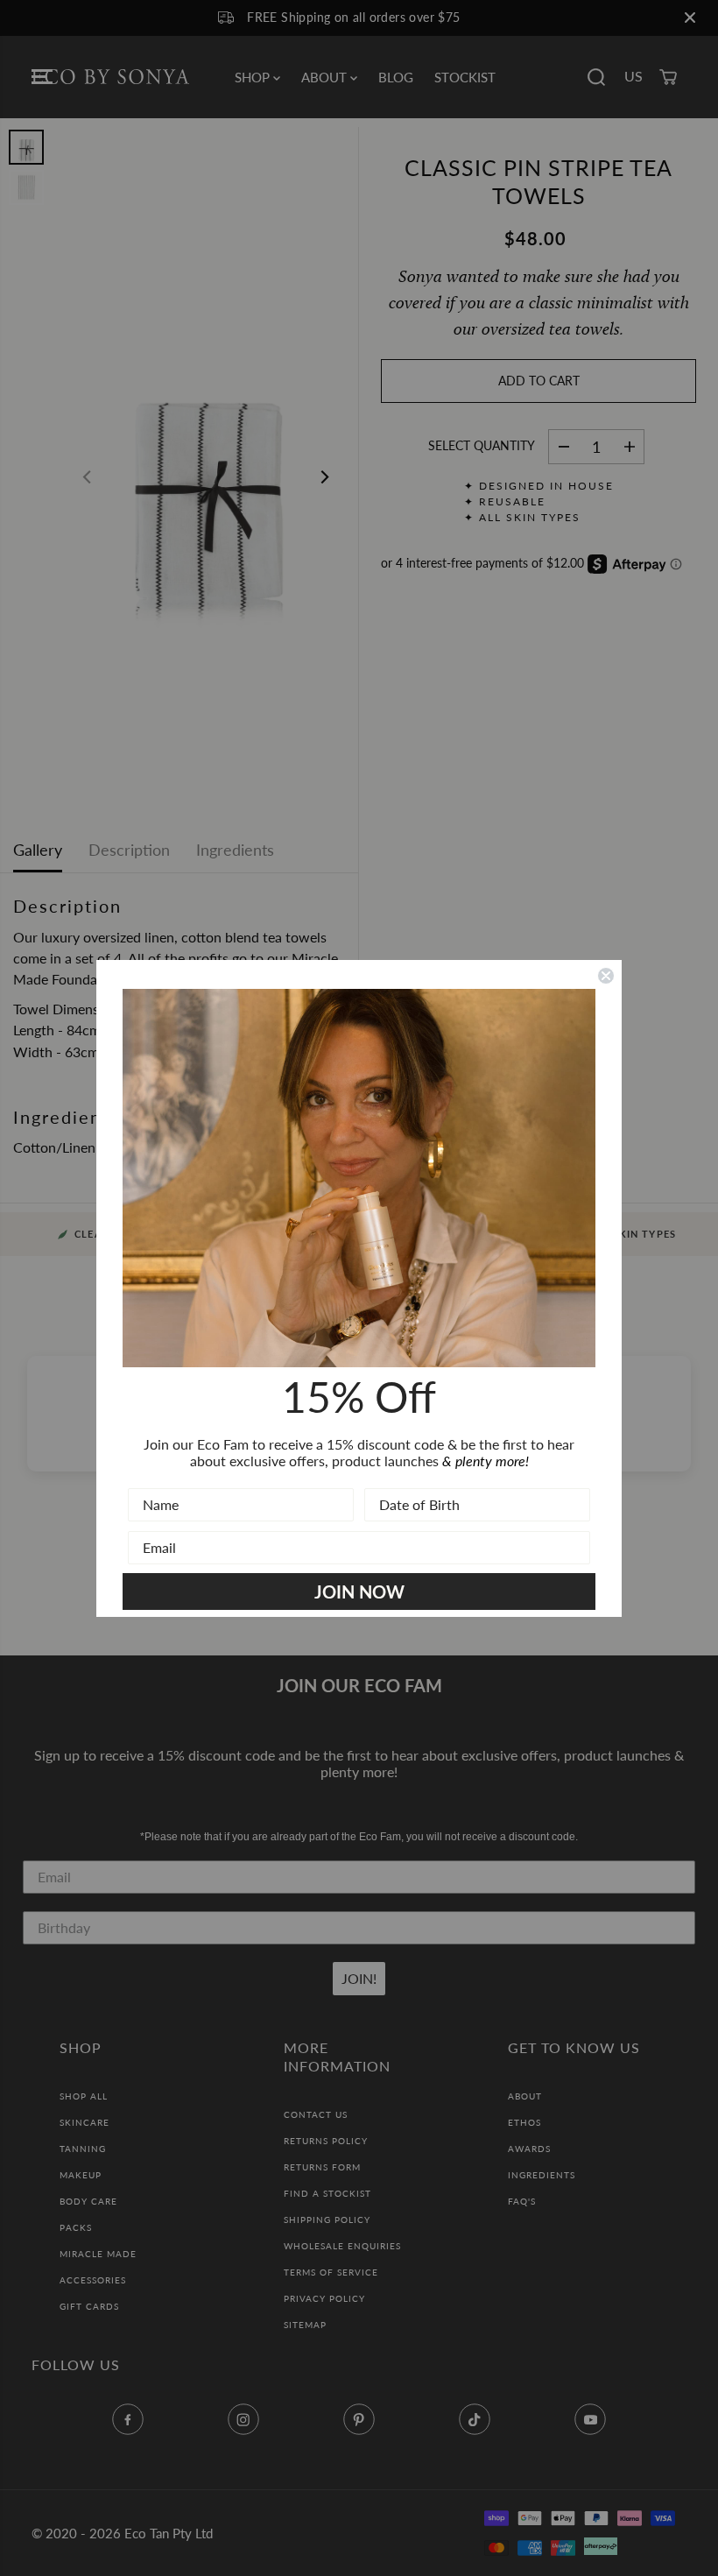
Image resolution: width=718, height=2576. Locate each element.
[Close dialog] (606, 976)
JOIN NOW (359, 1591)
